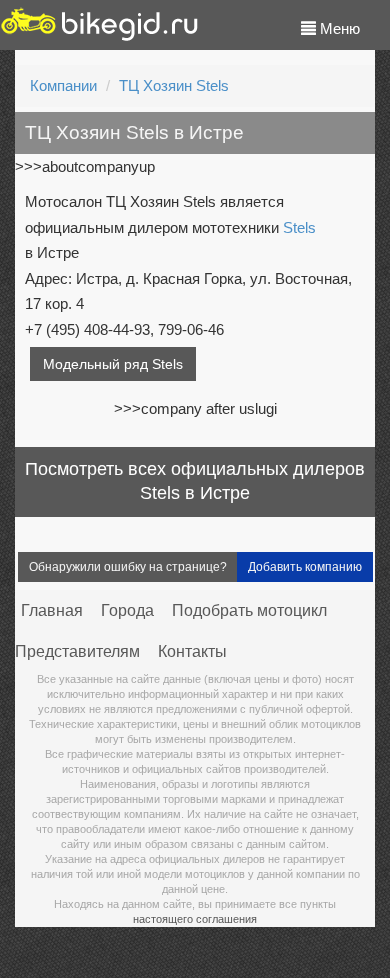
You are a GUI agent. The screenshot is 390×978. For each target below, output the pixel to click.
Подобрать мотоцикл (249, 610)
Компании (63, 85)
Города (127, 610)
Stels (299, 227)
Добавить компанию (305, 567)
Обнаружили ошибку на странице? (128, 567)
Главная (52, 610)
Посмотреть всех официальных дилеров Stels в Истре (195, 481)
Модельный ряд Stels (113, 364)
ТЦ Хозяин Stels (174, 85)
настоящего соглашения (195, 919)
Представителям (77, 651)
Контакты (192, 651)
